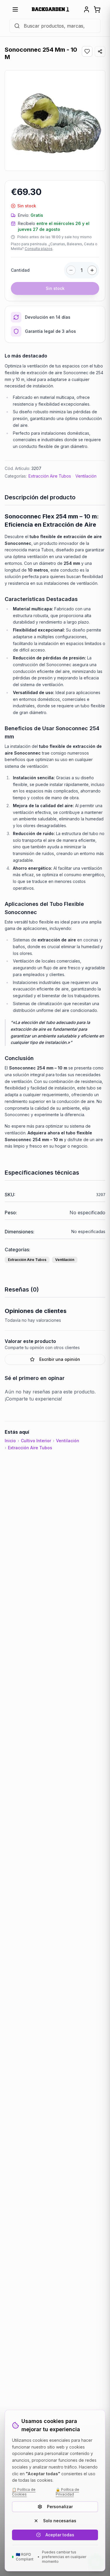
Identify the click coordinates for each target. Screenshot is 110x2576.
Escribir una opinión (60, 1359)
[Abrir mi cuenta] (87, 9)
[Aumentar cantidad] (92, 270)
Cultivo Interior (36, 1441)
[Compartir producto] (100, 51)
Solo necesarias (60, 2521)
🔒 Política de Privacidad (67, 2492)
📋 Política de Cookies (24, 2492)
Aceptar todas (60, 2535)
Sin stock (55, 288)
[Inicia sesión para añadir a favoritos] (87, 51)
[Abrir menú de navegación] (15, 9)
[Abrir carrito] (97, 9)
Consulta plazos (39, 249)
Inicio (10, 1441)
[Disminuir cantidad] (71, 270)
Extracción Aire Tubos (50, 476)
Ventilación (86, 476)
